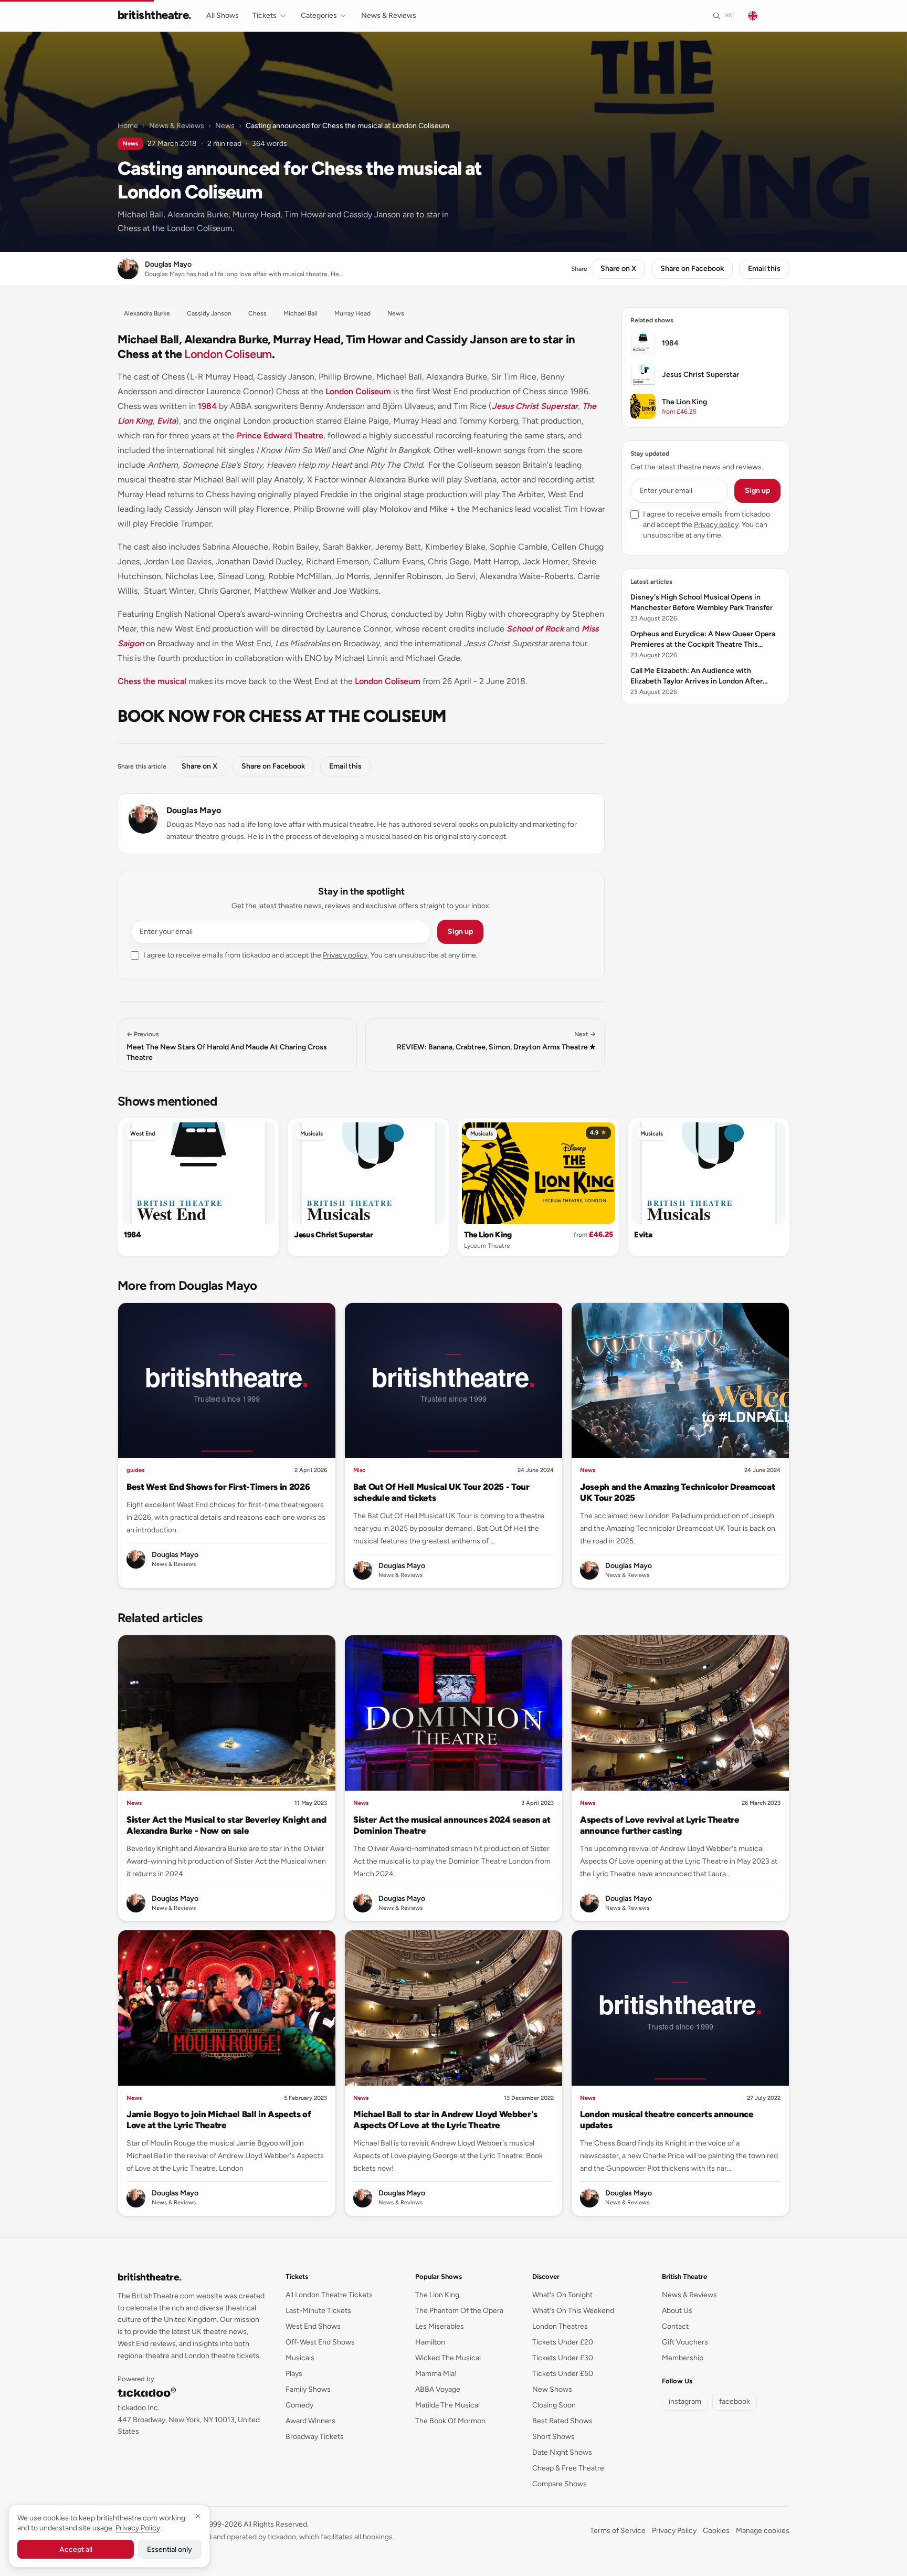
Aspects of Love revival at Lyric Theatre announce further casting (660, 1825)
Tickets (265, 15)
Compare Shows (560, 2484)
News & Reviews (389, 15)
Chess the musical (152, 681)
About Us (677, 2311)
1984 (207, 406)
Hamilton (430, 2342)
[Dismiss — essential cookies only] (198, 2516)
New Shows (552, 2389)
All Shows (223, 15)
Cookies (716, 2531)
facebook (735, 2401)
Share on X (618, 269)
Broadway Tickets (315, 2437)
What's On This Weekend (573, 2311)
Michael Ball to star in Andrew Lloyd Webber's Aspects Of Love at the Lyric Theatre (445, 2120)
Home (128, 126)
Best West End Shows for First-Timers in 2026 (218, 1487)
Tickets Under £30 (563, 2358)
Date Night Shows (562, 2452)
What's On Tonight (562, 2295)
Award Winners (310, 2421)
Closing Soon (554, 2405)
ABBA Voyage (438, 2389)
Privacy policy (345, 955)
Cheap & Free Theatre (568, 2468)
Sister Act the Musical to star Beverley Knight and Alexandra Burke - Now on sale (226, 1825)
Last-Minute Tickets (318, 2311)
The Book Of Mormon (450, 2421)
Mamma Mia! (436, 2374)
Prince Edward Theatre (280, 435)
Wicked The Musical (448, 2358)
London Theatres (560, 2326)
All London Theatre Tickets (329, 2295)
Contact (675, 2326)
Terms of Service (618, 2531)
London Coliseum (228, 354)
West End (143, 1134)
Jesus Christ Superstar (535, 406)
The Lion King (488, 1235)
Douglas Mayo (194, 810)
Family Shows (308, 2389)
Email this (764, 269)
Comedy (299, 2405)
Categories (319, 15)
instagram (685, 2401)
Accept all (76, 2549)
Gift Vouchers (685, 2342)
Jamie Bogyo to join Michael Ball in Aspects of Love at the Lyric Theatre (219, 2120)
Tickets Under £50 (563, 2374)
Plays (294, 2374)
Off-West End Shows (320, 2342)
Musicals (312, 1134)
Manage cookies (763, 2531)
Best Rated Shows (562, 2421)
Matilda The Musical (447, 2405)
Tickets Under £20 (563, 2342)
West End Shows (313, 2326)
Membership (683, 2358)
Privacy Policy (674, 2531)
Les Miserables (440, 2326)
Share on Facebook (692, 269)
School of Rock (535, 629)
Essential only (170, 2549)
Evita (166, 421)
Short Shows (553, 2437)
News (225, 126)
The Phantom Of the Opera (459, 2311)
